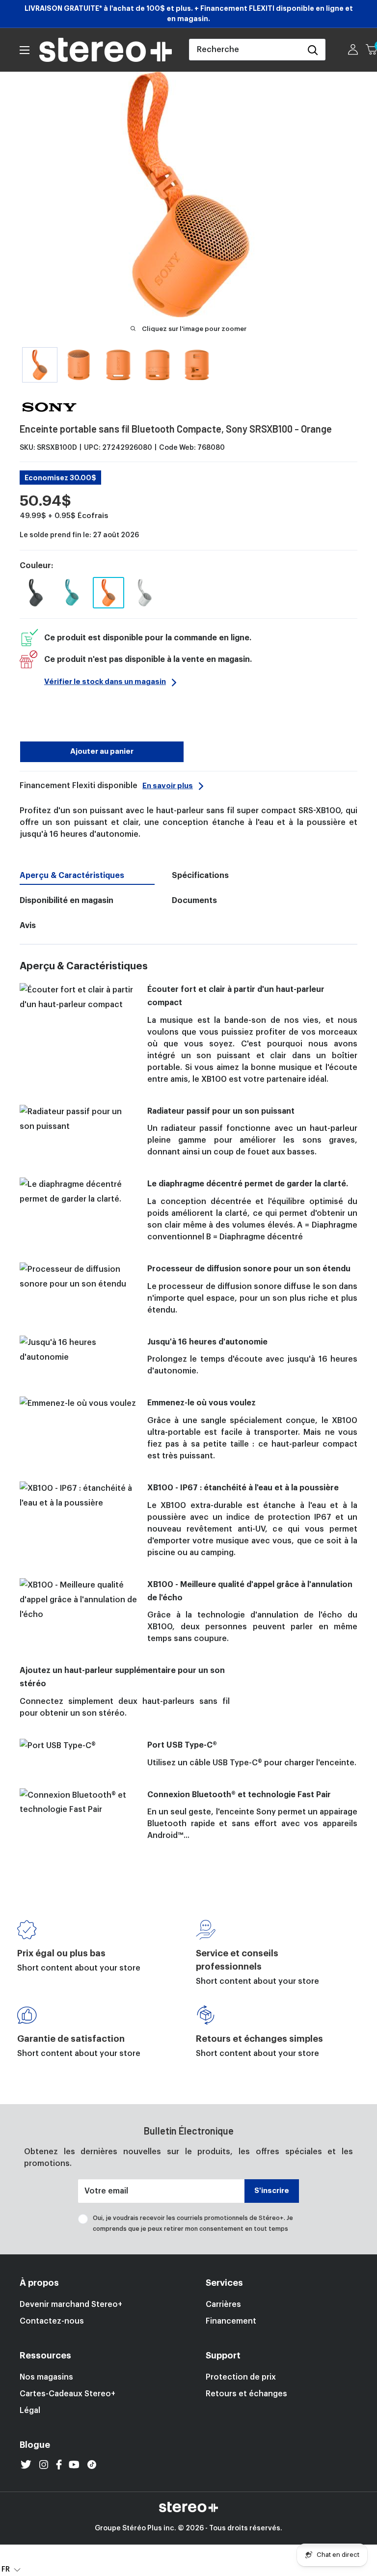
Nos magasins (46, 2377)
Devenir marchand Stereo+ (71, 2304)
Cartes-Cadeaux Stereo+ (67, 2394)
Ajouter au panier (102, 752)
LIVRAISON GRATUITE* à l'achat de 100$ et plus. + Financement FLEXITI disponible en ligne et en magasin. (189, 14)
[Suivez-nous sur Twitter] (26, 2465)
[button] (11, 2569)
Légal (30, 2411)
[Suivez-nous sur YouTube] (74, 2465)
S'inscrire (272, 2191)
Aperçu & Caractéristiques (72, 876)
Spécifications (200, 876)
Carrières (223, 2304)
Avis (28, 926)
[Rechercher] (313, 50)
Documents (194, 901)
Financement (231, 2321)
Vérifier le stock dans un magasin (105, 682)
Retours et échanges (246, 2394)
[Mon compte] (353, 50)
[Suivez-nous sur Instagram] (44, 2465)
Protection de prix (241, 2377)
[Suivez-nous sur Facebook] (59, 2465)
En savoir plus (168, 786)
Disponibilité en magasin (67, 901)
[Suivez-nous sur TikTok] (92, 2465)
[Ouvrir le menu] (25, 50)
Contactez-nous (52, 2321)
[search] (245, 50)
